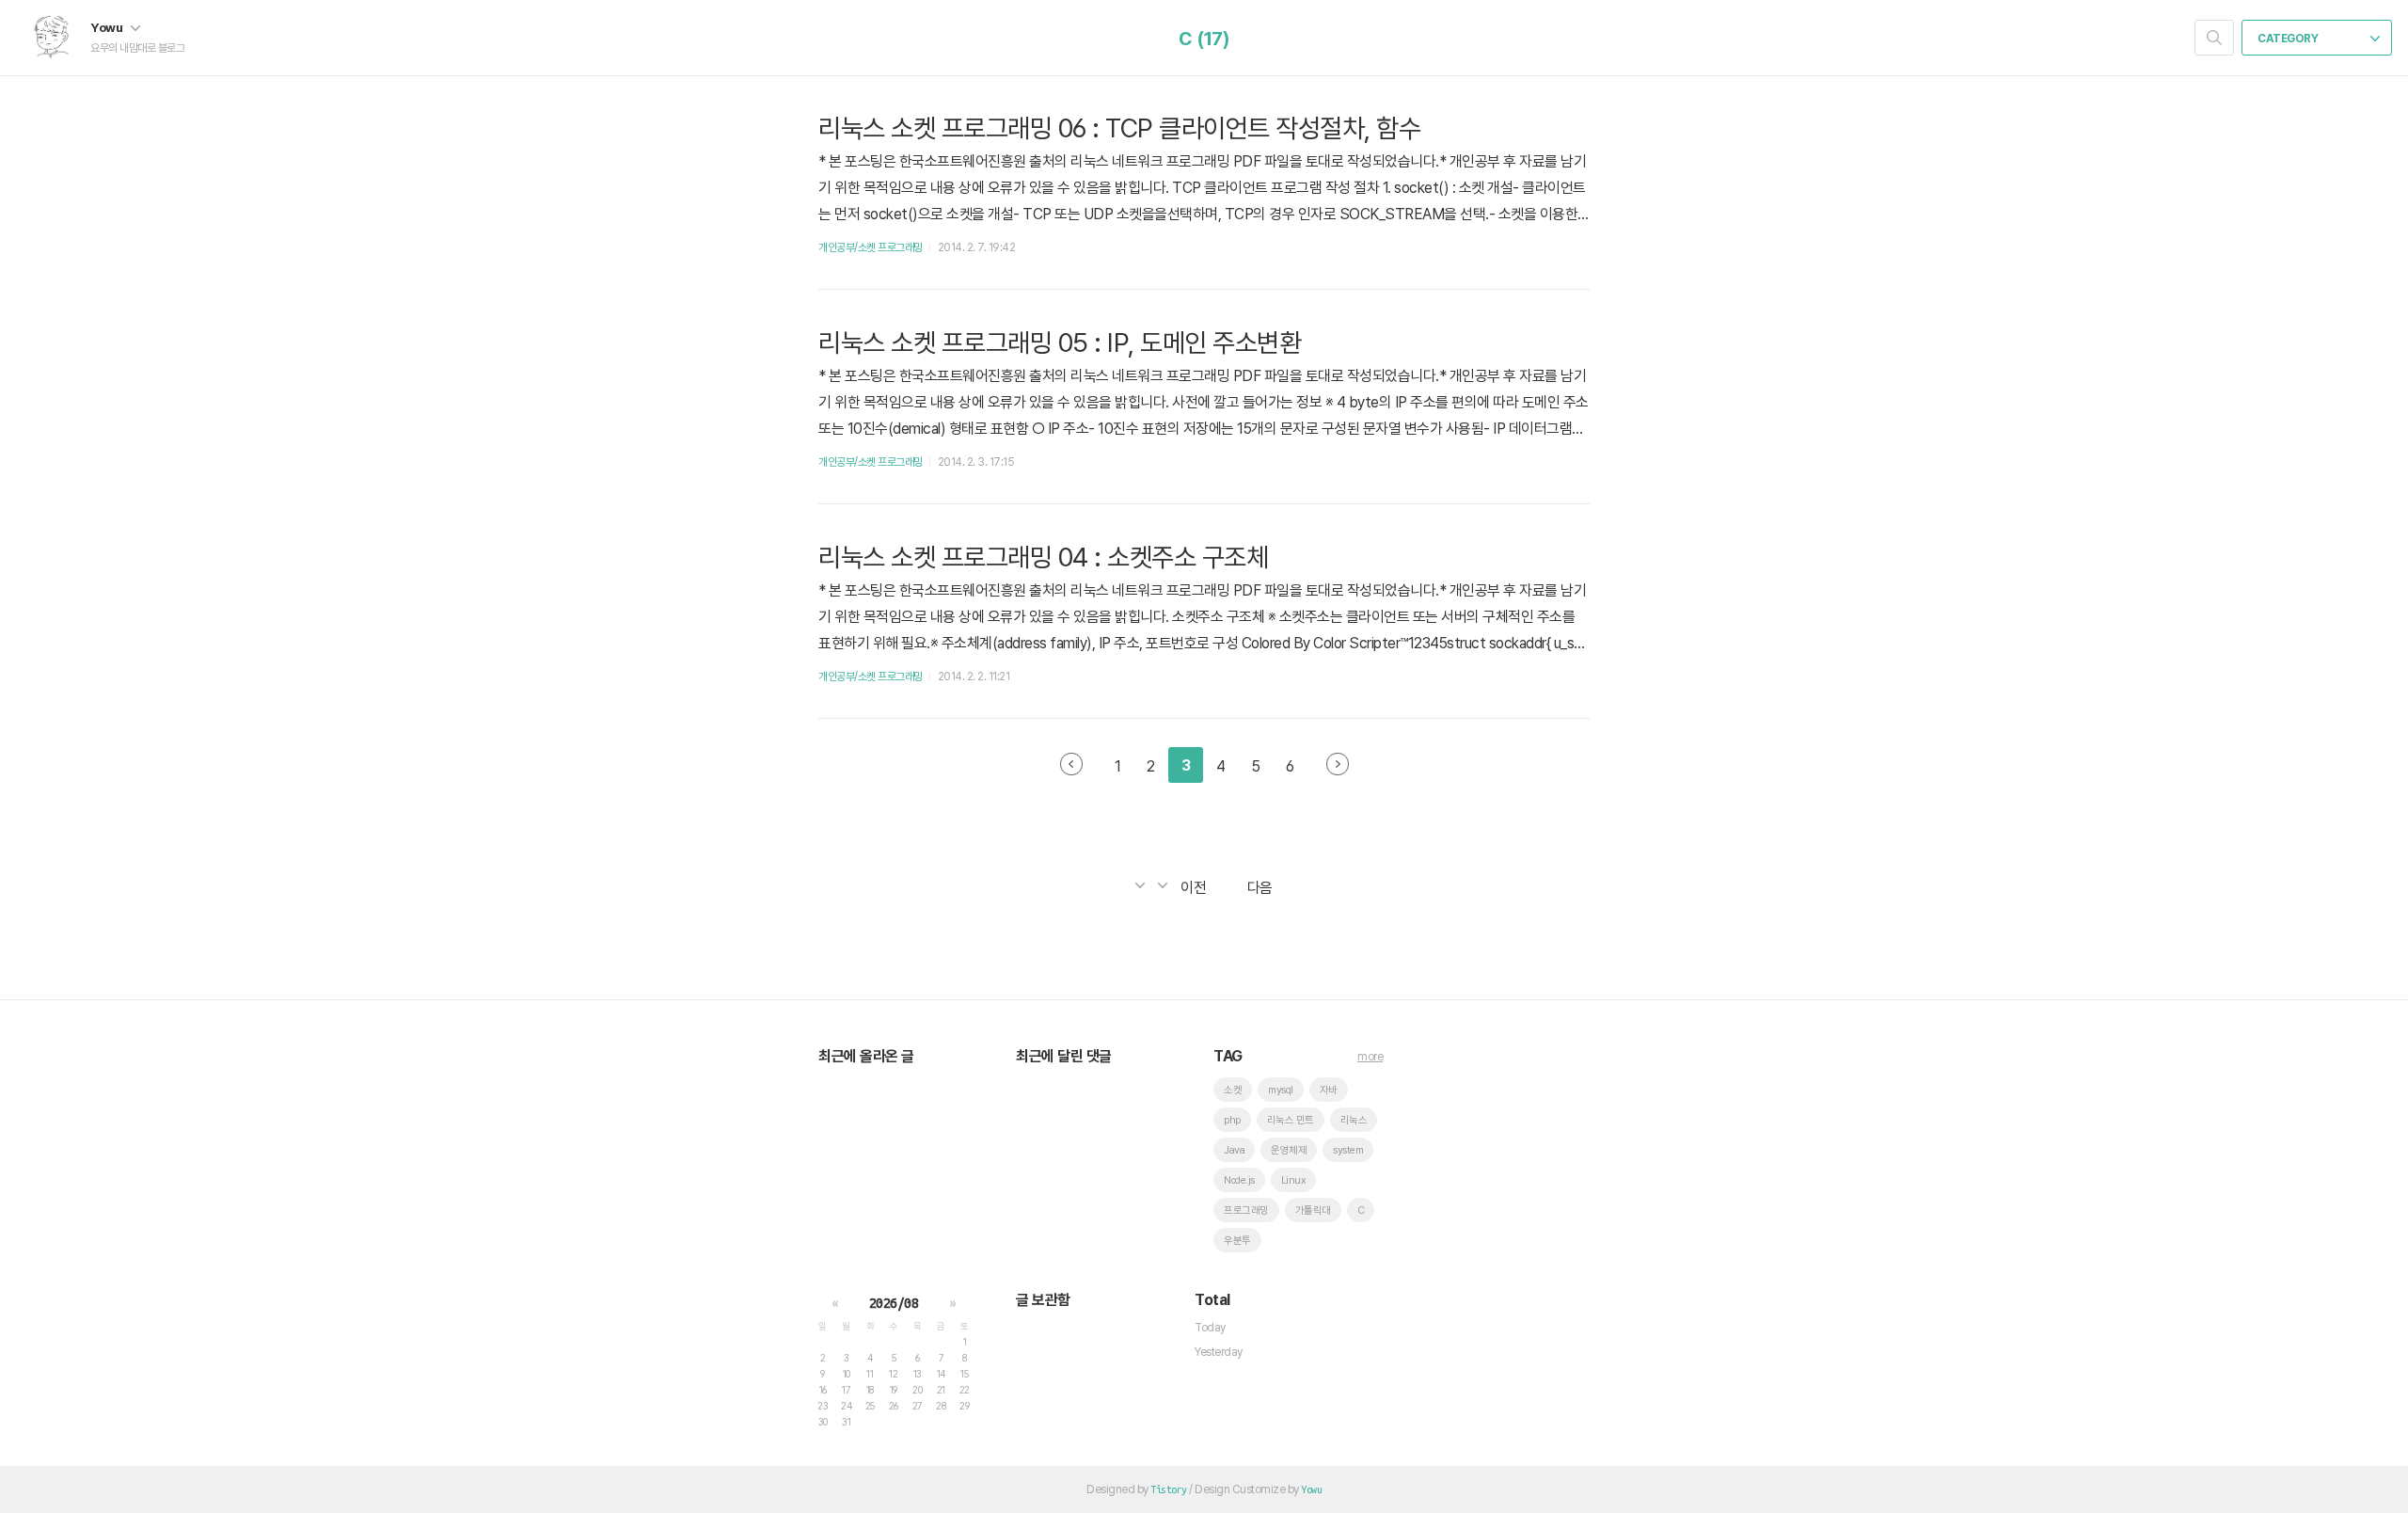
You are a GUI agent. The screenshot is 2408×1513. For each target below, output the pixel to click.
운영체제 (1289, 1150)
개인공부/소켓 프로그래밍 (871, 247)
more (1370, 1057)
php (1232, 1120)
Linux (1294, 1180)
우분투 (1237, 1241)
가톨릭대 (1313, 1210)
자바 (1329, 1090)
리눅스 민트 (1291, 1120)
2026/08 (894, 1303)
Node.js (1239, 1180)
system (1348, 1150)
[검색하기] (2214, 38)
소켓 (1233, 1090)
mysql (1281, 1090)
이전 (1071, 764)
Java (1234, 1150)
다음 (1338, 764)
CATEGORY (2289, 39)
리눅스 (1354, 1120)
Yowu (108, 27)
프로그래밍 (1246, 1210)
